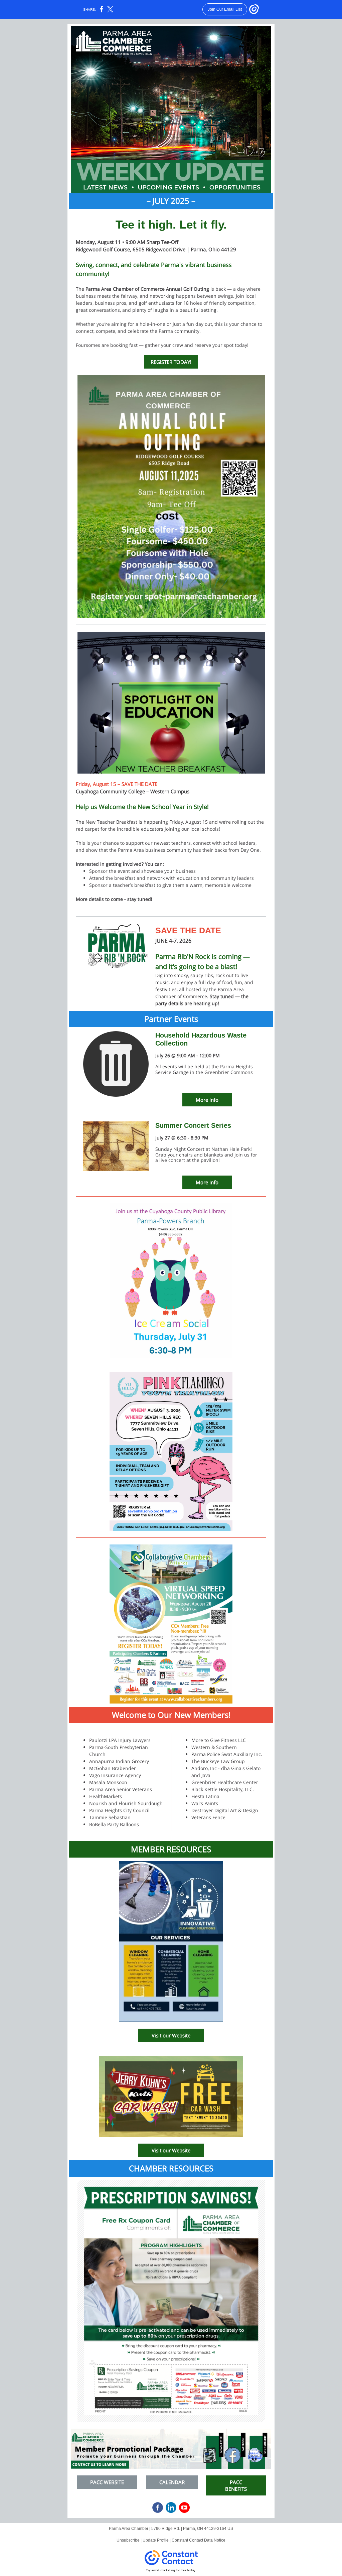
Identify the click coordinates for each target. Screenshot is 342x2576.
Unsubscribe (128, 2540)
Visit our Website (171, 2035)
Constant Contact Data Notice (199, 2540)
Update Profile (156, 2540)
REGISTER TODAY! (171, 362)
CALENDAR (172, 2482)
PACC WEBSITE (107, 2482)
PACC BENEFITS (236, 2485)
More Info (207, 1100)
